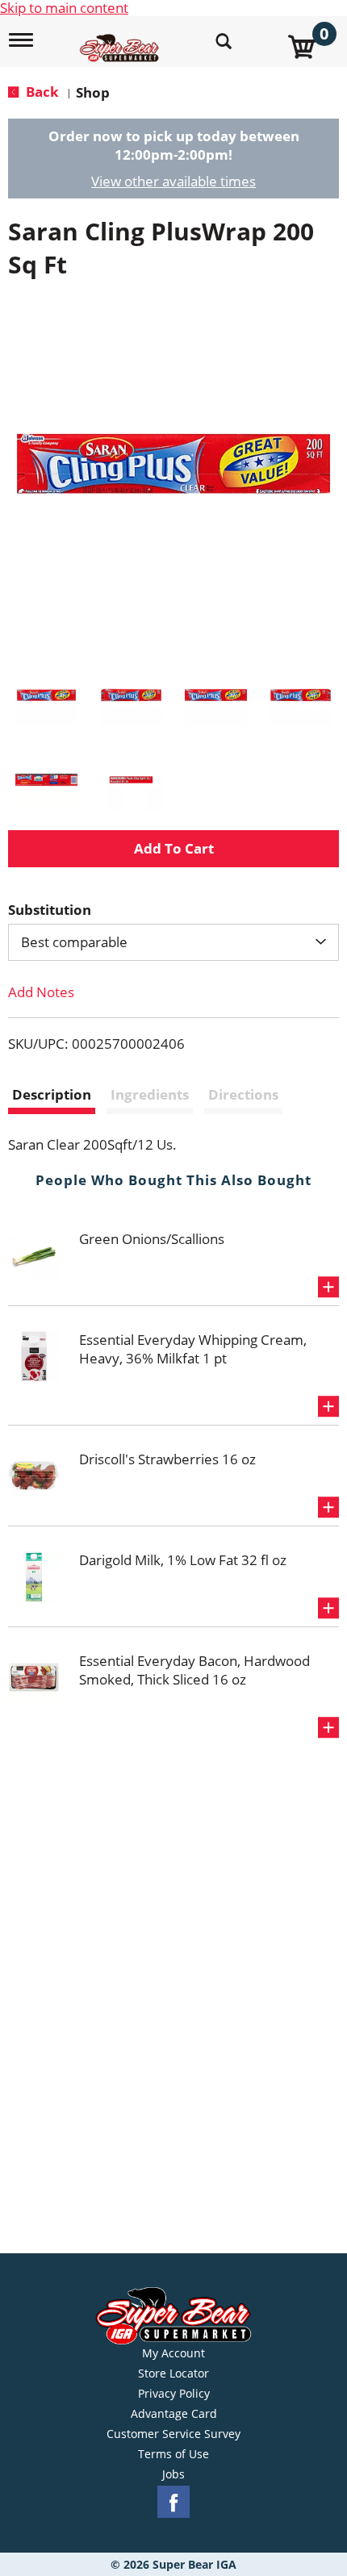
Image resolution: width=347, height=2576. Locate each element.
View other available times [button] (173, 181)
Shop (93, 92)
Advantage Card (174, 2414)
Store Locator (173, 2374)
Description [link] (52, 1094)
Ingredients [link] (150, 1094)
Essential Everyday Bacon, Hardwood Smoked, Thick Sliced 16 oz (194, 1670)
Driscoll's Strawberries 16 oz (167, 1459)
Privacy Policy (174, 2394)
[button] (46, 695)
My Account (173, 2353)
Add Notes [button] (41, 992)
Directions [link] (243, 1094)
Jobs (173, 2474)
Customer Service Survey (173, 2434)
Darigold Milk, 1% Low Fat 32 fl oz (183, 1560)
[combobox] (173, 942)
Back (41, 92)
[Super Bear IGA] (121, 39)
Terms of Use (173, 2454)
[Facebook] (173, 2502)
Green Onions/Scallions (152, 1239)
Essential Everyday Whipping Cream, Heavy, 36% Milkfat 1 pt (193, 1349)
